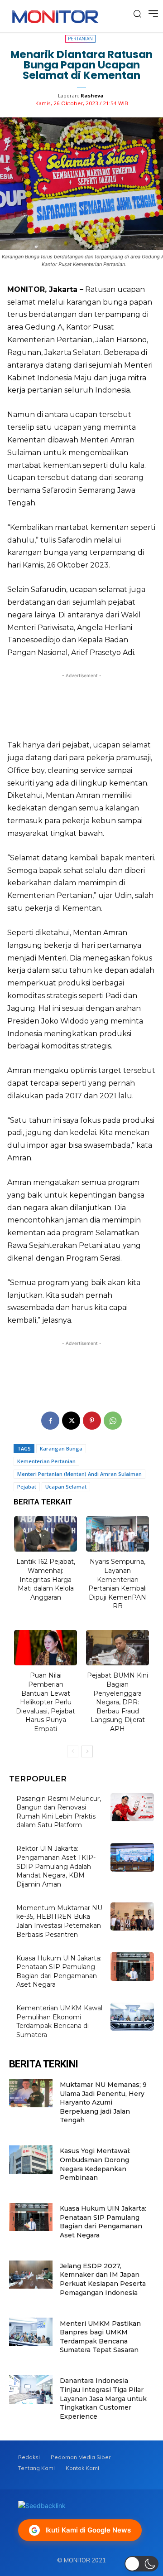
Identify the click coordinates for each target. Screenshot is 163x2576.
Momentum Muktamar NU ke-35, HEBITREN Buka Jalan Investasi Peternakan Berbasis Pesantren (59, 1921)
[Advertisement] (81, 704)
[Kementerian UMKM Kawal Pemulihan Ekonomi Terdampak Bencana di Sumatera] (132, 2017)
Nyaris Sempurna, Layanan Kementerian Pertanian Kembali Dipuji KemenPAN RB (117, 1584)
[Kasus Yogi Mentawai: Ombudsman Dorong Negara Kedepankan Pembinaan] (31, 2159)
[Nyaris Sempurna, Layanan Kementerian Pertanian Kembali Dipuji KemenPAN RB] (118, 1534)
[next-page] (87, 1751)
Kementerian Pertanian (46, 1461)
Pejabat (27, 1487)
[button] (141, 2564)
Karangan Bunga (61, 1448)
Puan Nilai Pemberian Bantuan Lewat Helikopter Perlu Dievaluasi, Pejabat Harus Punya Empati (46, 1702)
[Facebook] (50, 1421)
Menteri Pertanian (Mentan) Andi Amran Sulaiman (79, 1474)
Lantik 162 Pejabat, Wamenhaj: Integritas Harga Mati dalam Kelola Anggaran (46, 1579)
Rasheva (92, 95)
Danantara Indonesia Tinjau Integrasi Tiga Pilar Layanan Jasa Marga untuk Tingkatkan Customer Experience (103, 2398)
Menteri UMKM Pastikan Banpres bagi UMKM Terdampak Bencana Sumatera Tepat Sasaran (100, 2337)
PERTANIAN (80, 39)
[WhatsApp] (113, 1421)
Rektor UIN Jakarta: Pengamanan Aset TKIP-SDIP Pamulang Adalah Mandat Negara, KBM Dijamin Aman (56, 1866)
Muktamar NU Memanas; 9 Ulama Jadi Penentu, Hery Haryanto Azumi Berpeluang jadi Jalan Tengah (103, 2102)
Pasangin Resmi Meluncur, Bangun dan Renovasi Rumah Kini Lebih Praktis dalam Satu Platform (59, 1812)
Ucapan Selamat (66, 1487)
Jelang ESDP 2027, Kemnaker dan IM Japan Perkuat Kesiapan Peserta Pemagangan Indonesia (103, 2279)
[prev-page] (73, 1751)
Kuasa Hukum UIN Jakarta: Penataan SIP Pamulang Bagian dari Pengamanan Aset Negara (103, 2222)
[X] (71, 1421)
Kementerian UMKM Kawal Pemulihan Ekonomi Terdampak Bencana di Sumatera (59, 2021)
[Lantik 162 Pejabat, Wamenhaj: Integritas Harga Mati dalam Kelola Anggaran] (46, 1534)
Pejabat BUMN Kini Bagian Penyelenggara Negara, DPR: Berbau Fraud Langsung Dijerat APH (117, 1702)
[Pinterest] (92, 1421)
